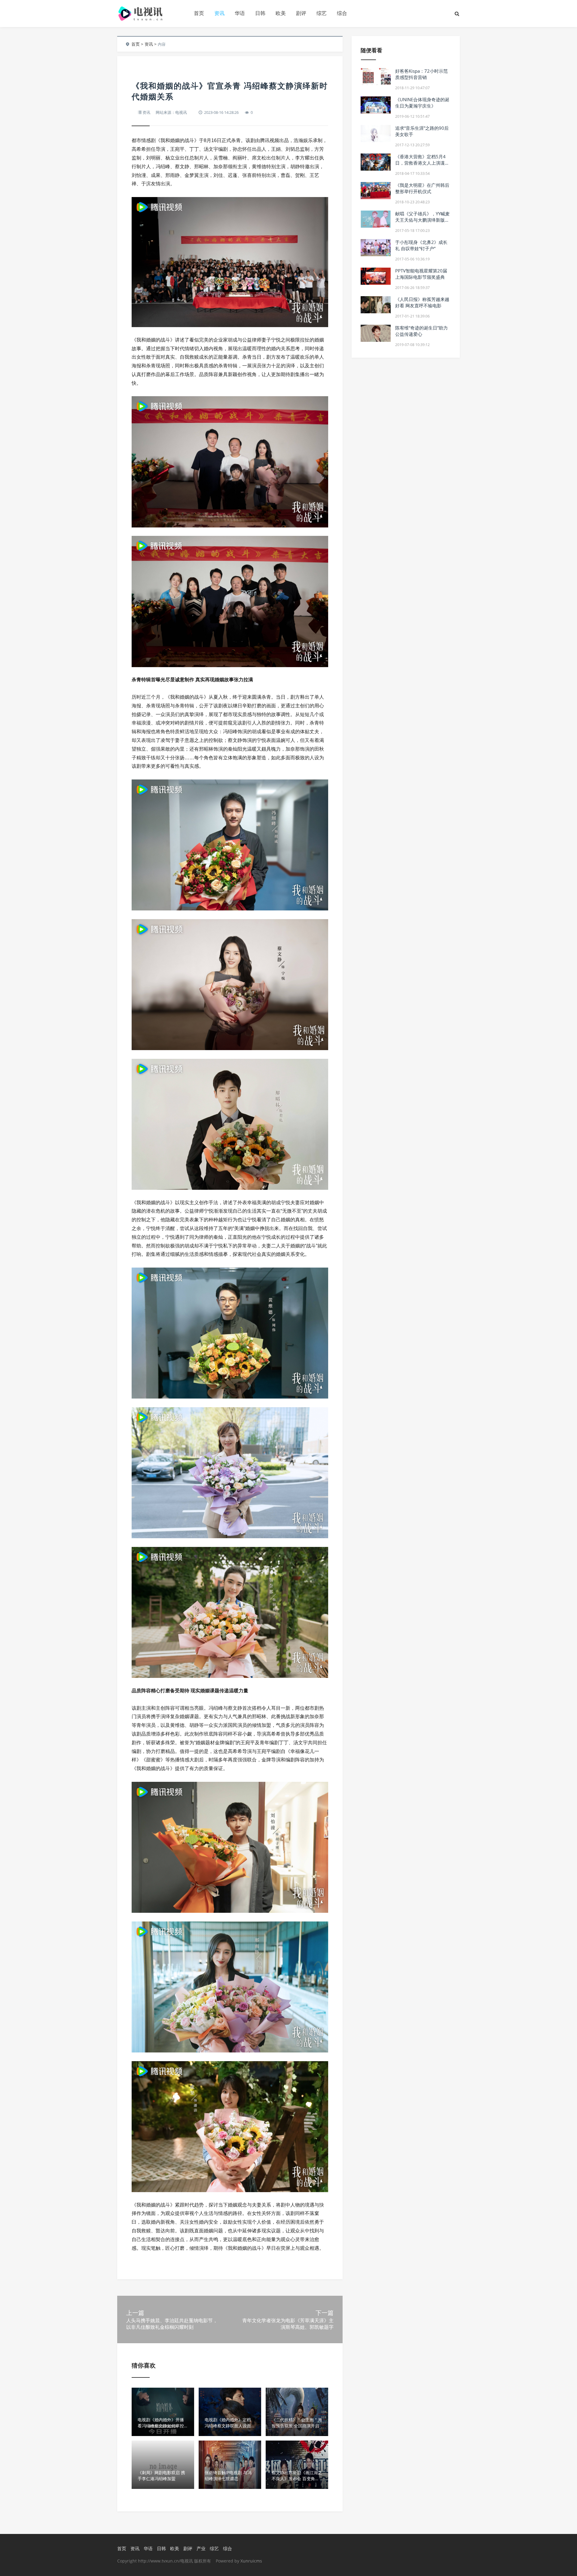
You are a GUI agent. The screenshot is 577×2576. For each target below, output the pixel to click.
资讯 (219, 13)
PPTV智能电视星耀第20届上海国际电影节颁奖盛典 (421, 274)
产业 (201, 2548)
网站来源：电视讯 (171, 112)
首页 (199, 13)
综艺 (322, 13)
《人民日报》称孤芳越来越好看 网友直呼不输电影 (422, 302)
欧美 (281, 13)
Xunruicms (251, 2561)
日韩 (260, 13)
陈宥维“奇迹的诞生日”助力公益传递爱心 (421, 331)
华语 (240, 13)
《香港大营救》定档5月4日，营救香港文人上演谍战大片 (422, 163)
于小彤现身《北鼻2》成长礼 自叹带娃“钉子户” (421, 245)
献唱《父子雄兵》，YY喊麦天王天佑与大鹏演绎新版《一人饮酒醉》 (422, 220)
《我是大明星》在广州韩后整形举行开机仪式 (422, 188)
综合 (342, 13)
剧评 (301, 13)
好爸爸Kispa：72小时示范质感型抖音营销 (421, 74)
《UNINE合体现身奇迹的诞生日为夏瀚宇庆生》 (422, 103)
